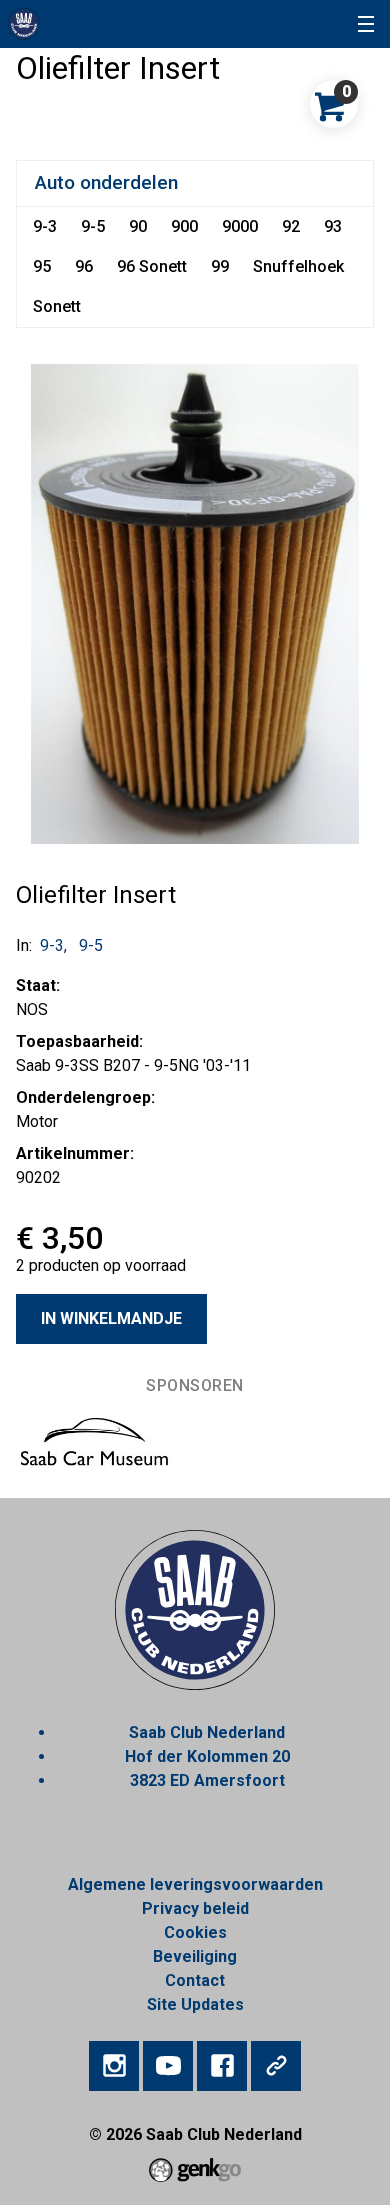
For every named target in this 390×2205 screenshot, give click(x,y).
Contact (195, 1980)
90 (138, 226)
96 (84, 266)
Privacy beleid (195, 1908)
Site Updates (195, 2004)
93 (333, 226)
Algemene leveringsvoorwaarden (195, 1884)
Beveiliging (195, 1956)
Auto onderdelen (106, 182)
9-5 (93, 226)
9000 (240, 226)
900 (184, 226)
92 (291, 226)
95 (42, 266)
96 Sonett (152, 266)
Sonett (57, 306)
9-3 (45, 226)
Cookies (195, 1932)
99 (220, 266)
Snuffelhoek (298, 266)
